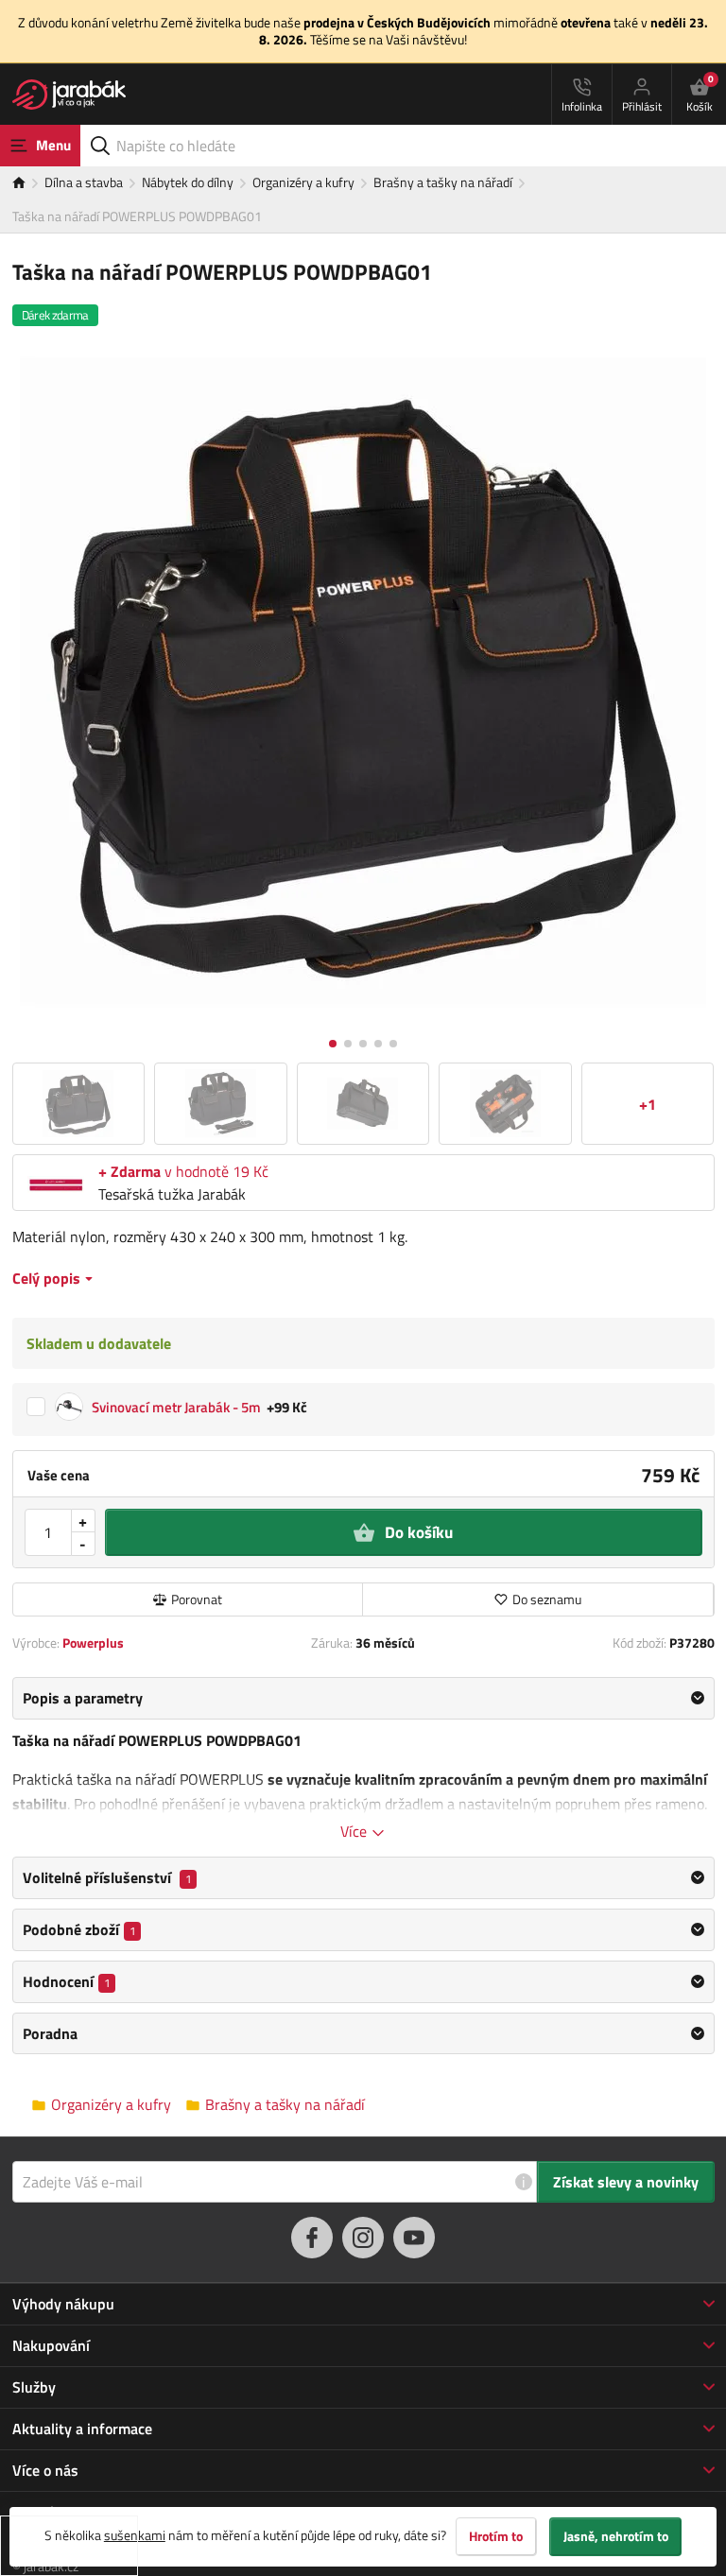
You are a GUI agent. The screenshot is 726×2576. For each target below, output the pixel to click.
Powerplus (93, 1642)
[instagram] (363, 2238)
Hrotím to (496, 2536)
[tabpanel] (363, 1759)
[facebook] (312, 2238)
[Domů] (28, 183)
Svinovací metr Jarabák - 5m (176, 1407)
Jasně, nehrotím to (616, 2536)
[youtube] (414, 2238)
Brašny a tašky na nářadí (443, 182)
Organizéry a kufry (303, 182)
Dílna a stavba (84, 182)
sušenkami (135, 2535)
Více (355, 1831)
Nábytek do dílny (188, 182)
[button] (333, 1044)
